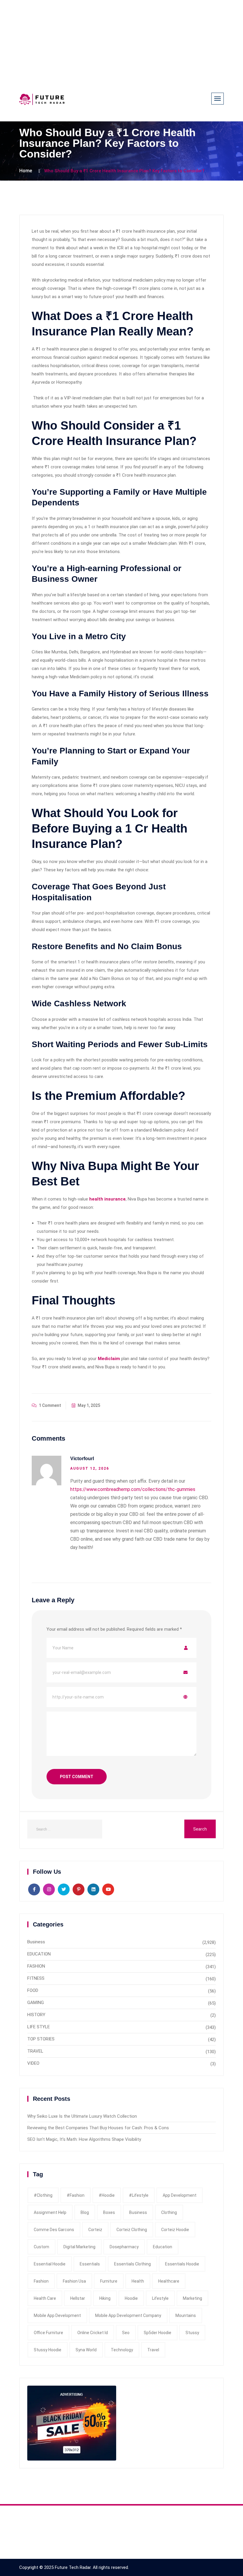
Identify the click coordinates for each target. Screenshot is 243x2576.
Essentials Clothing (132, 2264)
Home (26, 171)
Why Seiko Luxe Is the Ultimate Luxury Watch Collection (82, 2116)
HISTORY (36, 2015)
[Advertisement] (121, 41)
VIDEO (33, 2063)
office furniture (48, 2333)
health (138, 2281)
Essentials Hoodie (182, 2264)
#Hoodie (107, 2195)
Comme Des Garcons (54, 2230)
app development (180, 2195)
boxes (109, 2212)
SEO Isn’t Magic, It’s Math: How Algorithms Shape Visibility (84, 2139)
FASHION (36, 1966)
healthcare (169, 2281)
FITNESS (36, 1978)
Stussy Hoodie (48, 2350)
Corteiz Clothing (132, 2230)
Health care (45, 2298)
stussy (192, 2333)
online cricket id (93, 2333)
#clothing (43, 2195)
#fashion (76, 2195)
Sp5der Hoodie (158, 2333)
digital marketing (79, 2247)
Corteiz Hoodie (175, 2230)
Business (36, 1942)
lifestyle (160, 2298)
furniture (109, 2281)
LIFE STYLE (39, 2027)
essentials (90, 2264)
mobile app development (57, 2315)
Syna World (86, 2350)
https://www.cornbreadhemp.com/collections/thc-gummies (133, 1489)
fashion (41, 2281)
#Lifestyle (139, 2195)
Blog (85, 2212)
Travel (153, 2350)
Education (163, 2247)
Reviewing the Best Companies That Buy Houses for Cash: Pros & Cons (98, 2128)
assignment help (50, 2212)
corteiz (95, 2230)
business (138, 2212)
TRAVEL (35, 2051)
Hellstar (78, 2298)
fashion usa (74, 2281)
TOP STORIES (41, 2039)
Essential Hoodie (50, 2264)
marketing (192, 2298)
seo (126, 2333)
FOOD (33, 1990)
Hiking (105, 2298)
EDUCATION (39, 1954)
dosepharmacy (124, 2247)
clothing (169, 2212)
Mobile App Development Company (128, 2315)
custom (41, 2247)
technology (122, 2350)
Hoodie (131, 2298)
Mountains (186, 2315)
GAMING (36, 2003)
